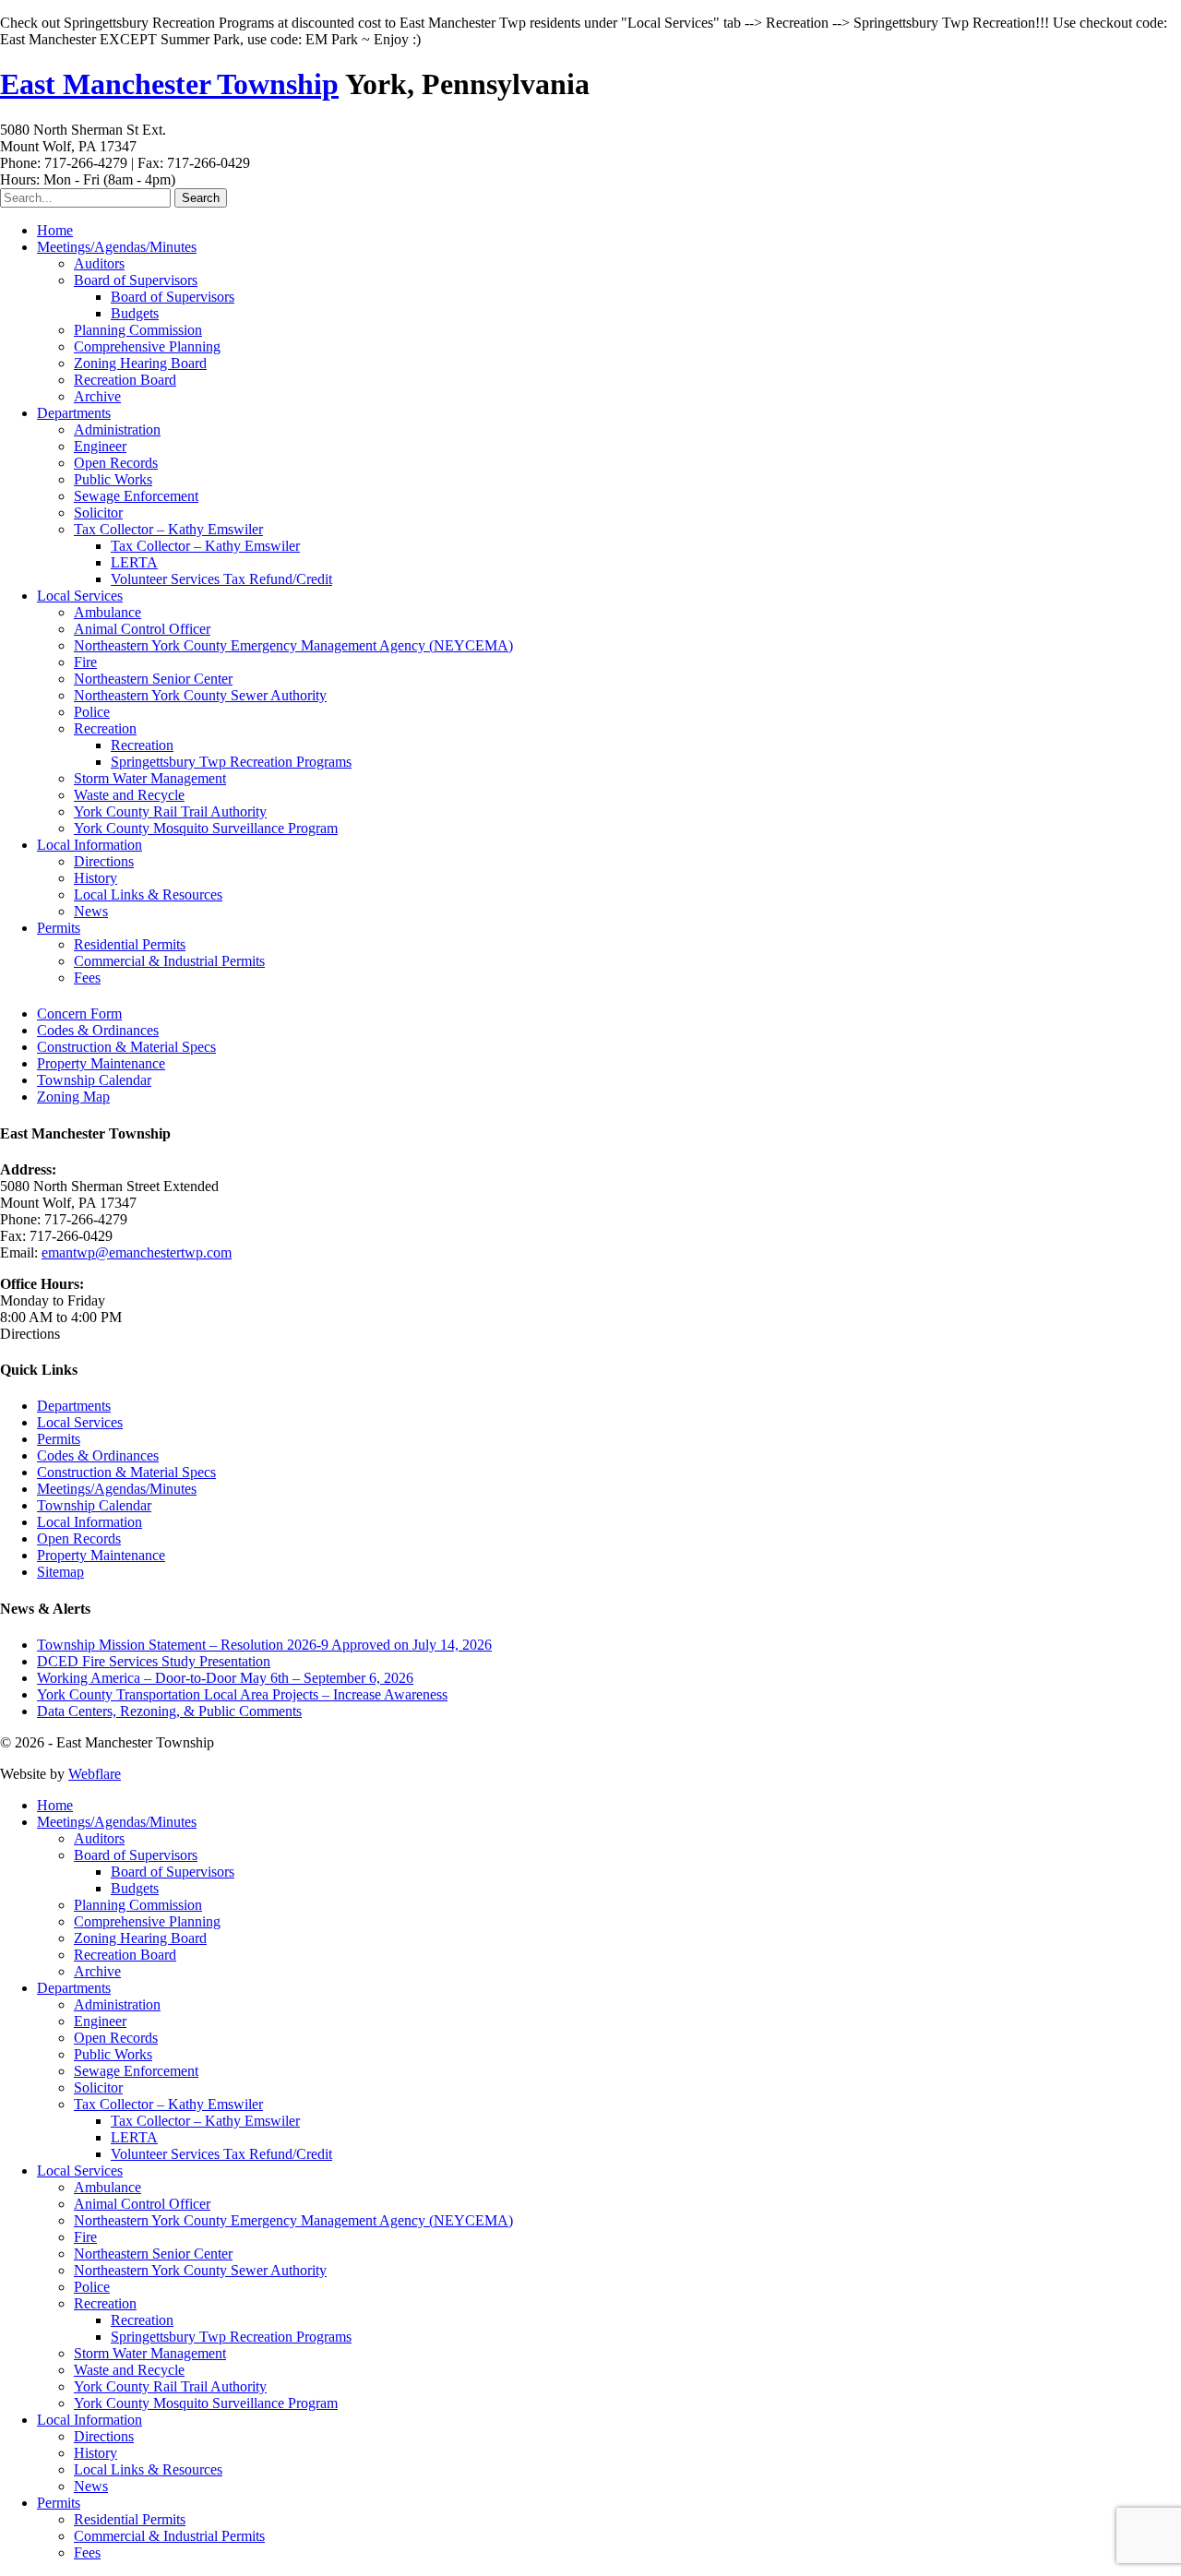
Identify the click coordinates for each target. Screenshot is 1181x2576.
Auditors (99, 263)
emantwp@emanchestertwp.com (137, 1252)
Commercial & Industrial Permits (169, 961)
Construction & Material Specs (126, 1047)
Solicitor (98, 513)
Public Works (113, 479)
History (95, 878)
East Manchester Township (169, 84)
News (91, 911)
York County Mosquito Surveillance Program (206, 828)
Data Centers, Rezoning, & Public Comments (169, 1711)
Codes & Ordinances (98, 1030)
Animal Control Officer (142, 629)
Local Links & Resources (148, 894)
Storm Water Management (150, 778)
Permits (59, 928)
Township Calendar (94, 1080)
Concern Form (79, 1014)
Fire (85, 662)
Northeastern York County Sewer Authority (200, 695)
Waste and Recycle (129, 795)
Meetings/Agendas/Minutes (117, 247)
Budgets (135, 313)
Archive (97, 396)
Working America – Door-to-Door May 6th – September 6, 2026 (225, 1678)
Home (55, 230)
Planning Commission (138, 330)
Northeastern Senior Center (153, 679)
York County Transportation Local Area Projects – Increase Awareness (242, 1694)
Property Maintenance (101, 1063)
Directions (104, 861)
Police (92, 712)
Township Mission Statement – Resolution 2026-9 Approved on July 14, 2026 (264, 1645)
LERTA (134, 562)
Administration (117, 429)
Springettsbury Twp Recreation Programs (231, 762)
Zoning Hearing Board (140, 363)
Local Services (80, 596)
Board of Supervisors (136, 280)
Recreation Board (125, 380)
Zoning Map (73, 1097)
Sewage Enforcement (136, 496)
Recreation (105, 728)
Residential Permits (130, 944)
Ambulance (107, 612)
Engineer (100, 446)
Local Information (89, 845)
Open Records (116, 463)
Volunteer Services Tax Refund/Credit (221, 579)
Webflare (95, 1774)
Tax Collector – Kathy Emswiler (168, 529)
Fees (87, 978)
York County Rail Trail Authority (170, 811)
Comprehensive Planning (147, 346)
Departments (74, 413)
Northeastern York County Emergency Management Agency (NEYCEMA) (293, 645)
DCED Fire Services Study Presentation (154, 1661)
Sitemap (60, 1572)
